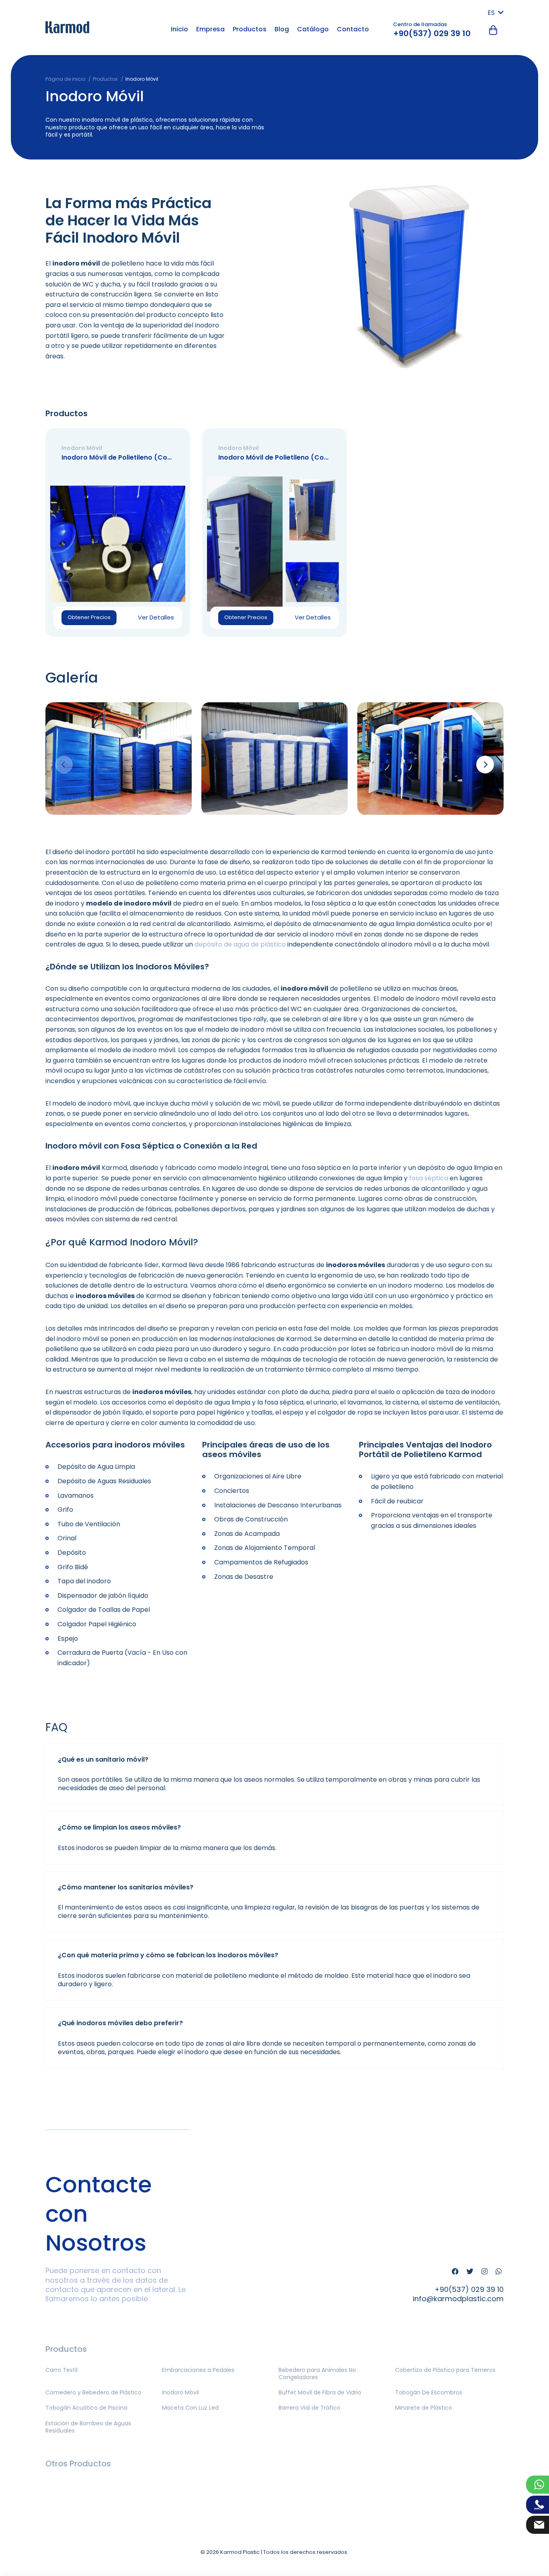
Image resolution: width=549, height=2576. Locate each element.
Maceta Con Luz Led (190, 2408)
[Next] (485, 765)
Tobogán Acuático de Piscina (86, 2408)
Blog (282, 29)
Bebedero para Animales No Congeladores (317, 2374)
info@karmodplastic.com (458, 2299)
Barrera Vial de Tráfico (309, 2408)
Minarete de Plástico (424, 2408)
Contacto (353, 29)
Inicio (179, 29)
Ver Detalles (156, 617)
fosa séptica (429, 1178)
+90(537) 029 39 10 (432, 33)
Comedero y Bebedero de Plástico (93, 2392)
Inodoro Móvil (180, 2392)
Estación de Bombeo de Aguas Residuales (88, 2427)
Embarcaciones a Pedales (198, 2370)
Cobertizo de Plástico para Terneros (445, 2370)
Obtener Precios (89, 617)
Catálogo (313, 29)
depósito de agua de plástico (240, 944)
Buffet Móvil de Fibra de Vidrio (320, 2392)
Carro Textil (61, 2370)
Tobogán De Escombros (429, 2392)
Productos (250, 29)
